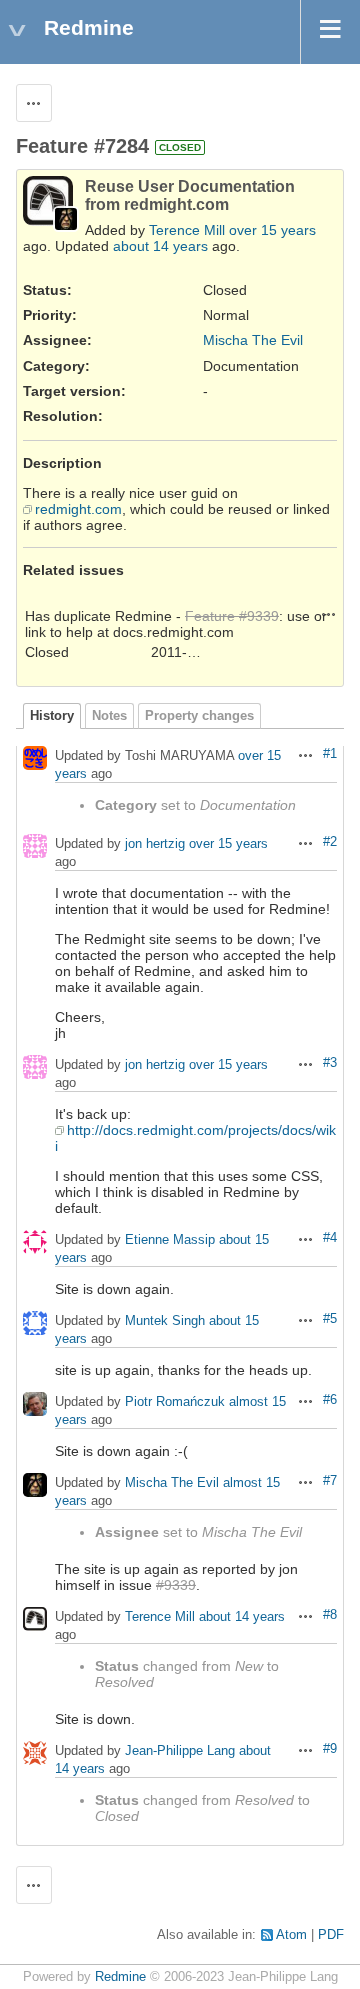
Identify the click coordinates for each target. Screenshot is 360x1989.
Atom (291, 1935)
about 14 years (160, 246)
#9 (330, 1749)
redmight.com (78, 509)
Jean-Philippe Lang (180, 1751)
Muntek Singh (165, 1321)
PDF (331, 1935)
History (52, 716)
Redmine (120, 1977)
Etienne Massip (170, 1240)
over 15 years (272, 230)
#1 (330, 754)
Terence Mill (187, 230)
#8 (330, 1615)
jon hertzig (155, 844)
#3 (330, 1063)
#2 (330, 842)
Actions (329, 614)
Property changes (199, 716)
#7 (330, 1481)
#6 (330, 1400)
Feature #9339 (232, 616)
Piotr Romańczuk (175, 1402)
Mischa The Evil (253, 340)
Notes (109, 716)
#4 (330, 1238)
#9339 (176, 1585)
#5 (330, 1319)
